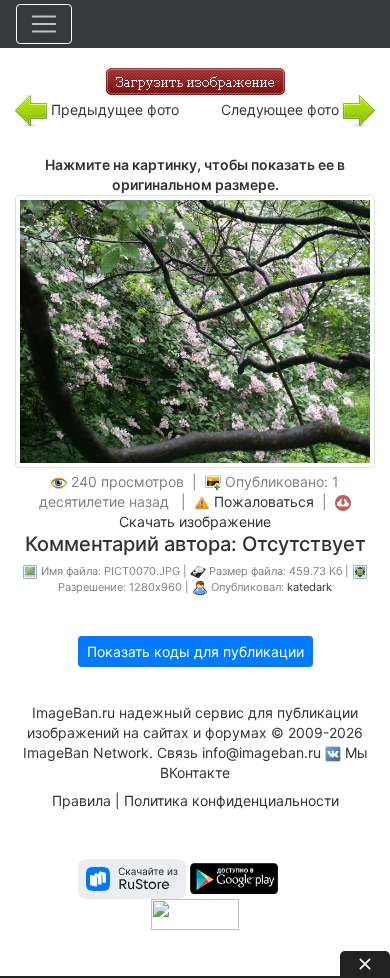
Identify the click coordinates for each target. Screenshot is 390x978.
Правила (81, 800)
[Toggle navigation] (44, 24)
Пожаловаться (264, 501)
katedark (309, 587)
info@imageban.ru (261, 752)
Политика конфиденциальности (231, 800)
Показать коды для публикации (195, 651)
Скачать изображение (195, 521)
